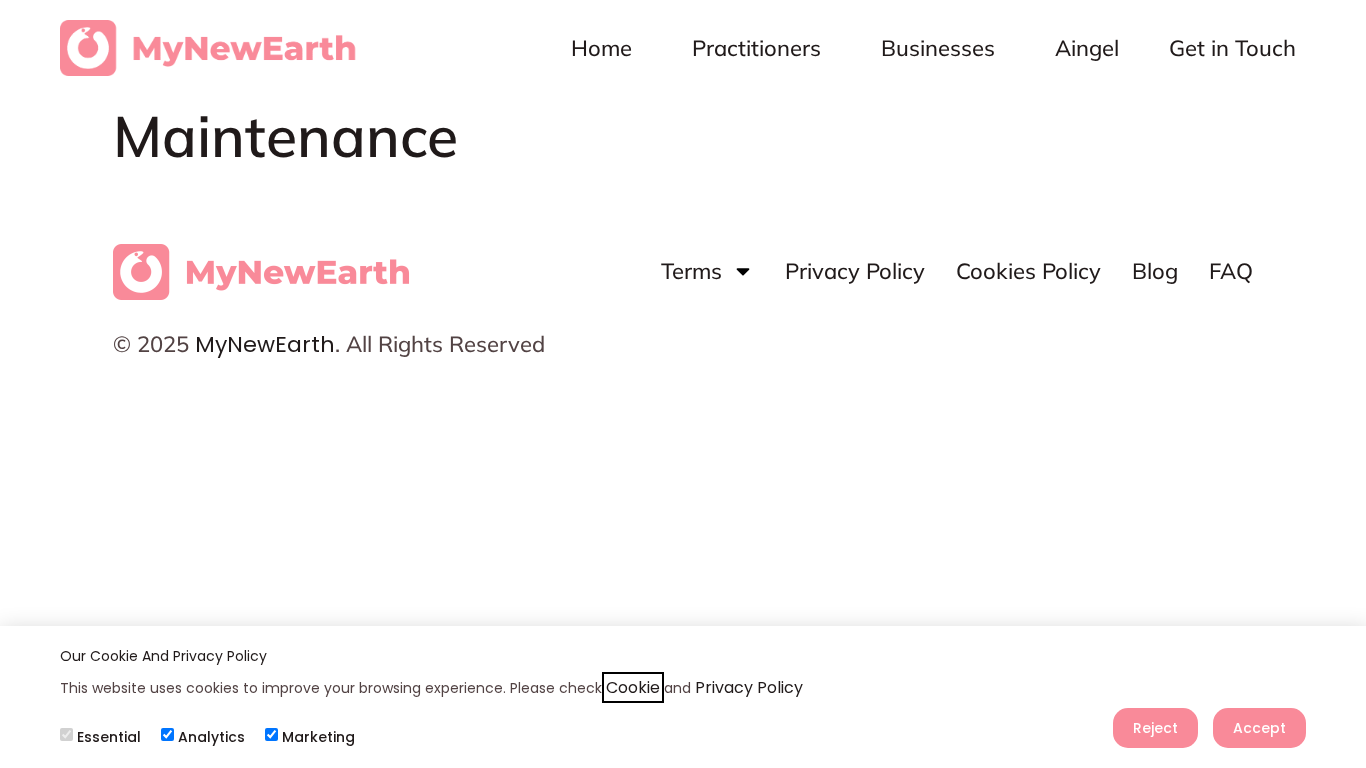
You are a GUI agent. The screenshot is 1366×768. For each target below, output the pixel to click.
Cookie (633, 687)
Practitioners (756, 48)
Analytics (211, 737)
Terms (691, 271)
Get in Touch (1232, 48)
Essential (109, 737)
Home (601, 48)
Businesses (938, 48)
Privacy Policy (855, 271)
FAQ (1231, 271)
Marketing (318, 737)
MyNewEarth (265, 344)
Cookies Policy (1028, 271)
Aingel (1087, 48)
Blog (1155, 271)
